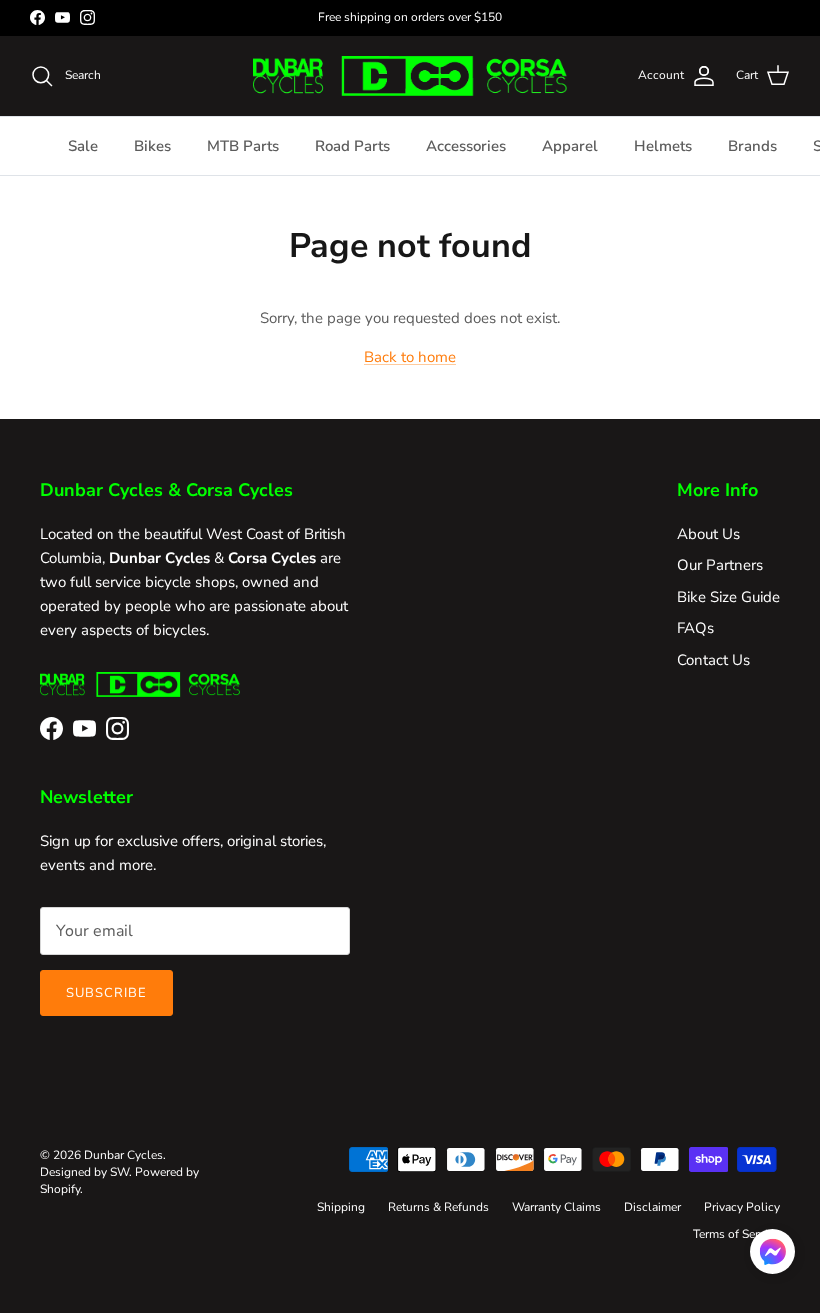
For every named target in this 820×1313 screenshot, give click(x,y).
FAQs (695, 628)
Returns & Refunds (438, 1207)
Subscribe (106, 993)
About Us (708, 534)
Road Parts (352, 146)
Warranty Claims (556, 1207)
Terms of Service (736, 1234)
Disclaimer (652, 1207)
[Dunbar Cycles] (409, 76)
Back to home (410, 357)
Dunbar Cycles (123, 1155)
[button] (772, 1251)
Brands (752, 146)
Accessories (466, 146)
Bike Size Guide (728, 597)
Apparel (570, 146)
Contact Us (713, 660)
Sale (83, 146)
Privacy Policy (742, 1207)
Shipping (341, 1207)
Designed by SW (84, 1172)
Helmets (663, 146)
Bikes (152, 146)
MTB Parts (243, 146)
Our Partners (720, 565)
